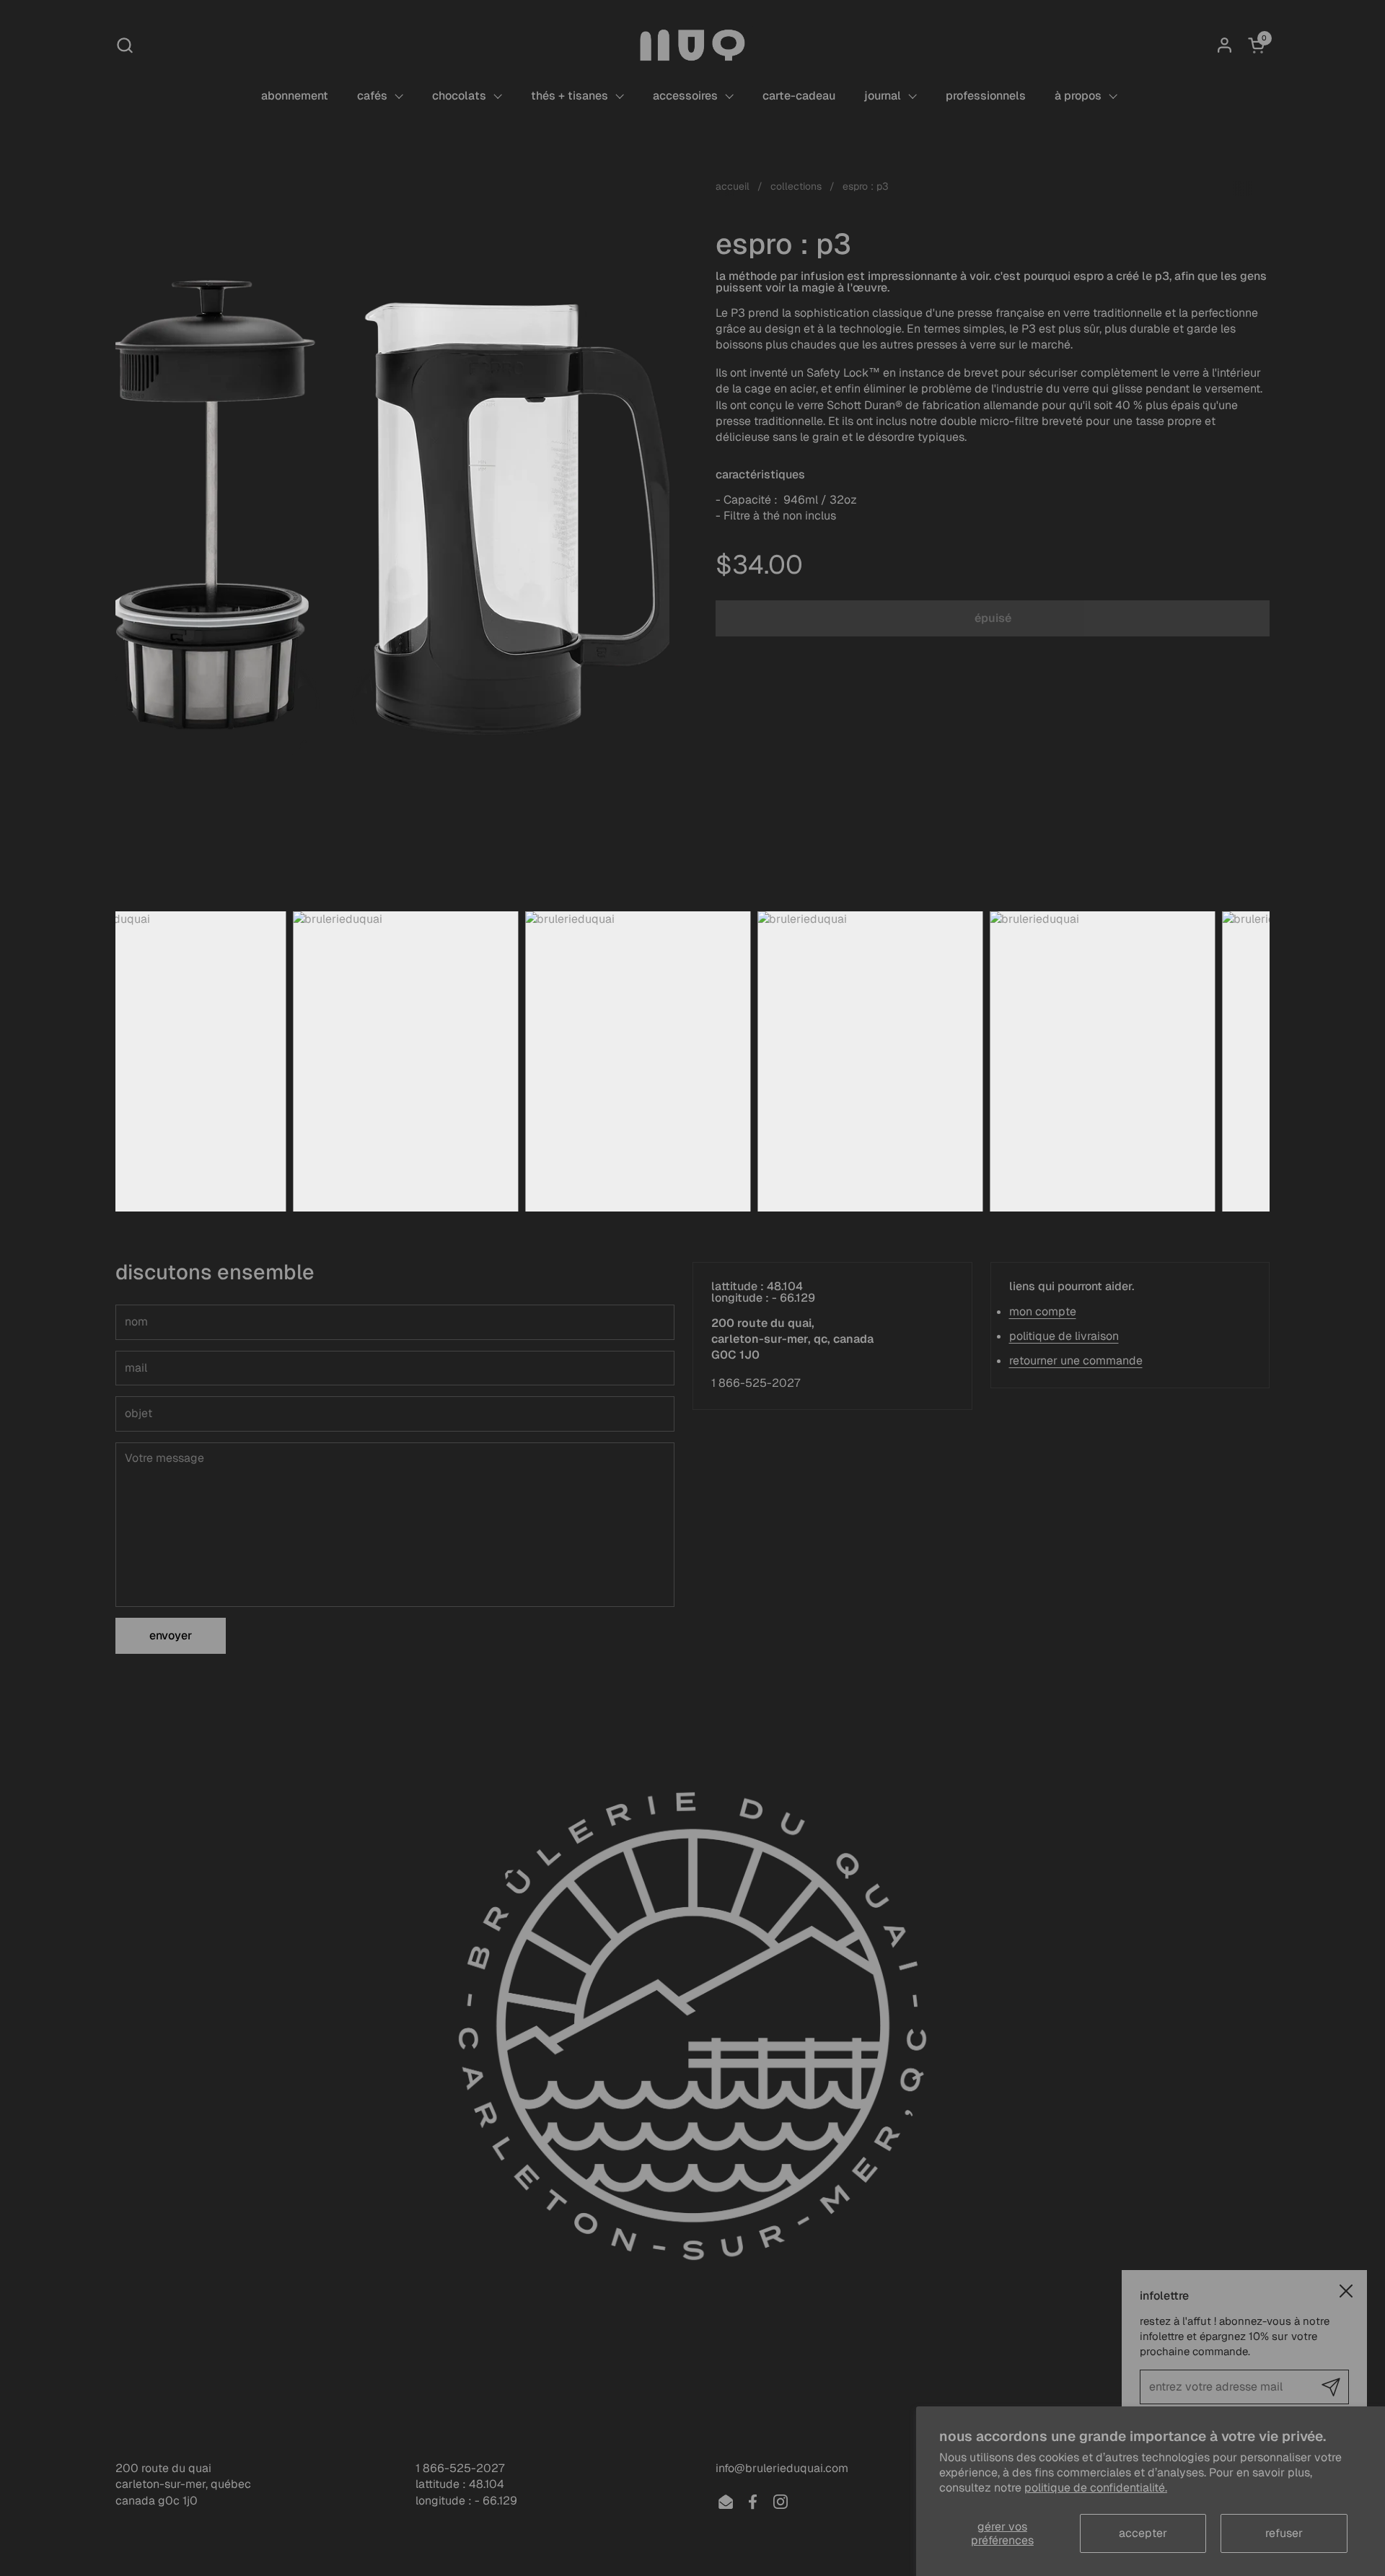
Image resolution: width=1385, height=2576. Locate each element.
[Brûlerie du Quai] (692, 45)
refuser (1284, 2533)
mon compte (1043, 1311)
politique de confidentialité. (1096, 2488)
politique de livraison (1064, 1336)
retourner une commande (1076, 1361)
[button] (124, 45)
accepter (1143, 2533)
